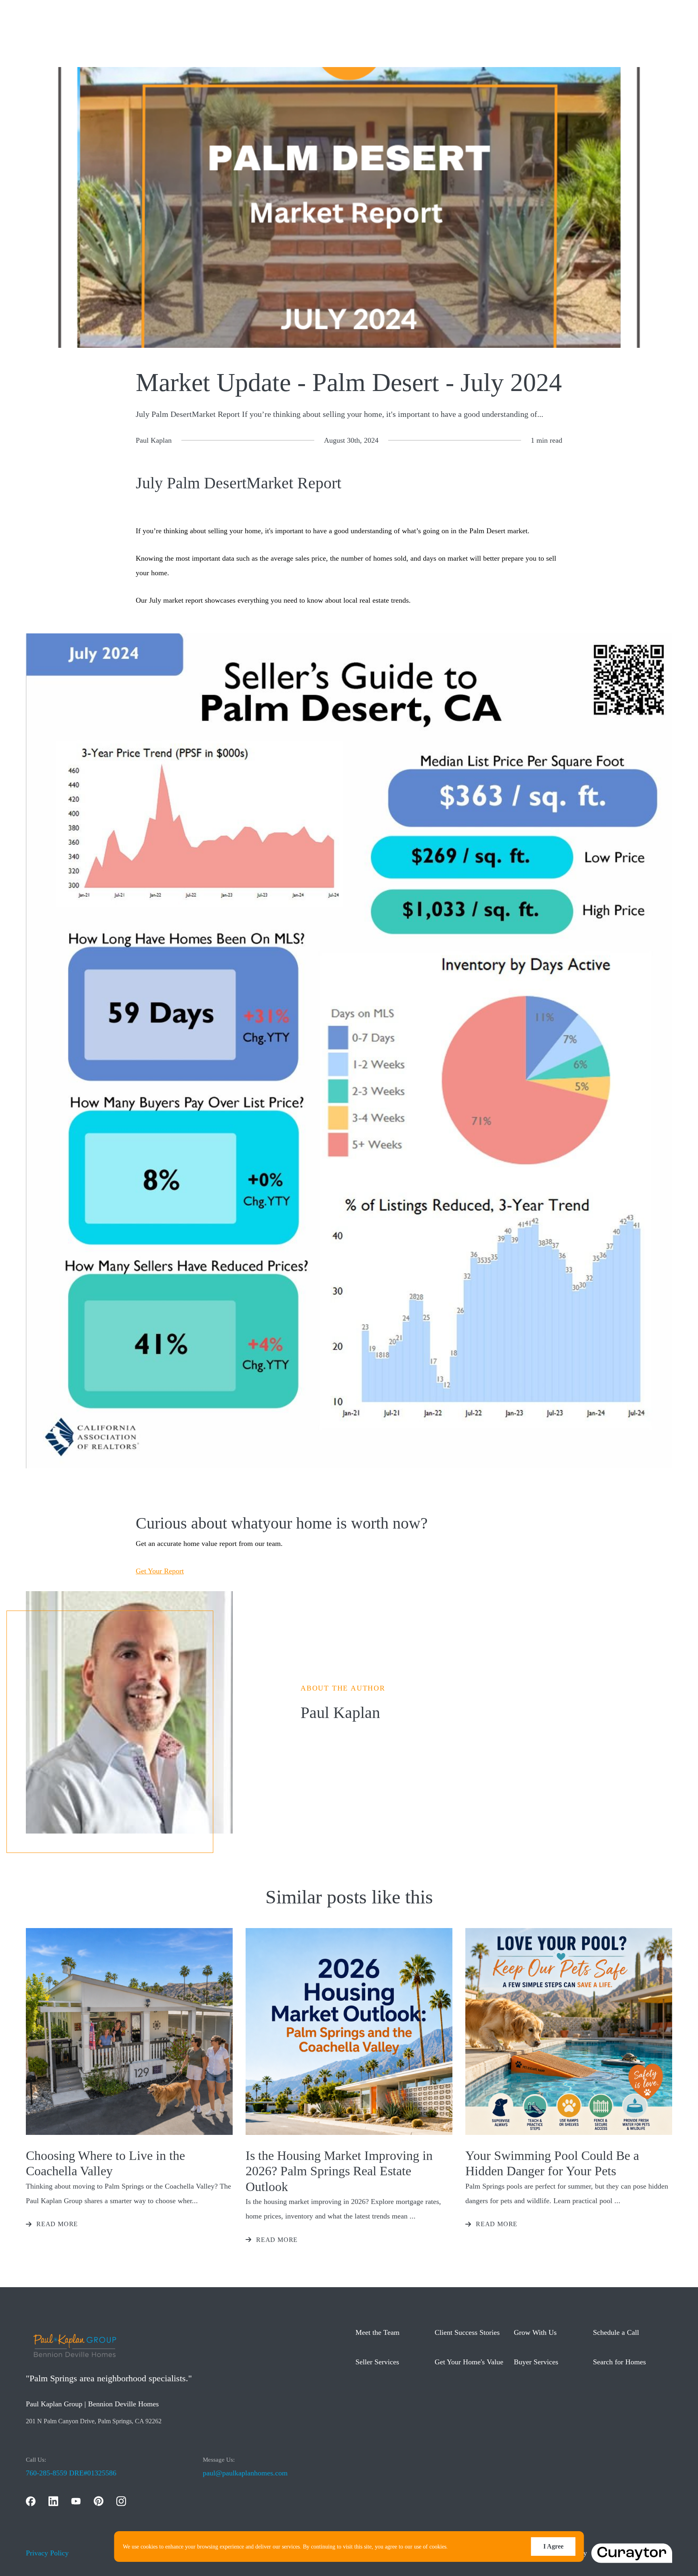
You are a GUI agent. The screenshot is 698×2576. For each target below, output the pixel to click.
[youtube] (76, 2501)
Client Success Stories (467, 2332)
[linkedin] (53, 2501)
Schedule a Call (616, 2332)
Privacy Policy (47, 2553)
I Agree (553, 2546)
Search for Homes (619, 2362)
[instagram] (121, 2501)
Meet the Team (377, 2332)
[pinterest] (99, 2501)
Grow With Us (535, 2332)
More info (461, 2547)
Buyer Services (536, 2362)
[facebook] (31, 2501)
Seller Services (377, 2362)
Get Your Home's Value (469, 2362)
